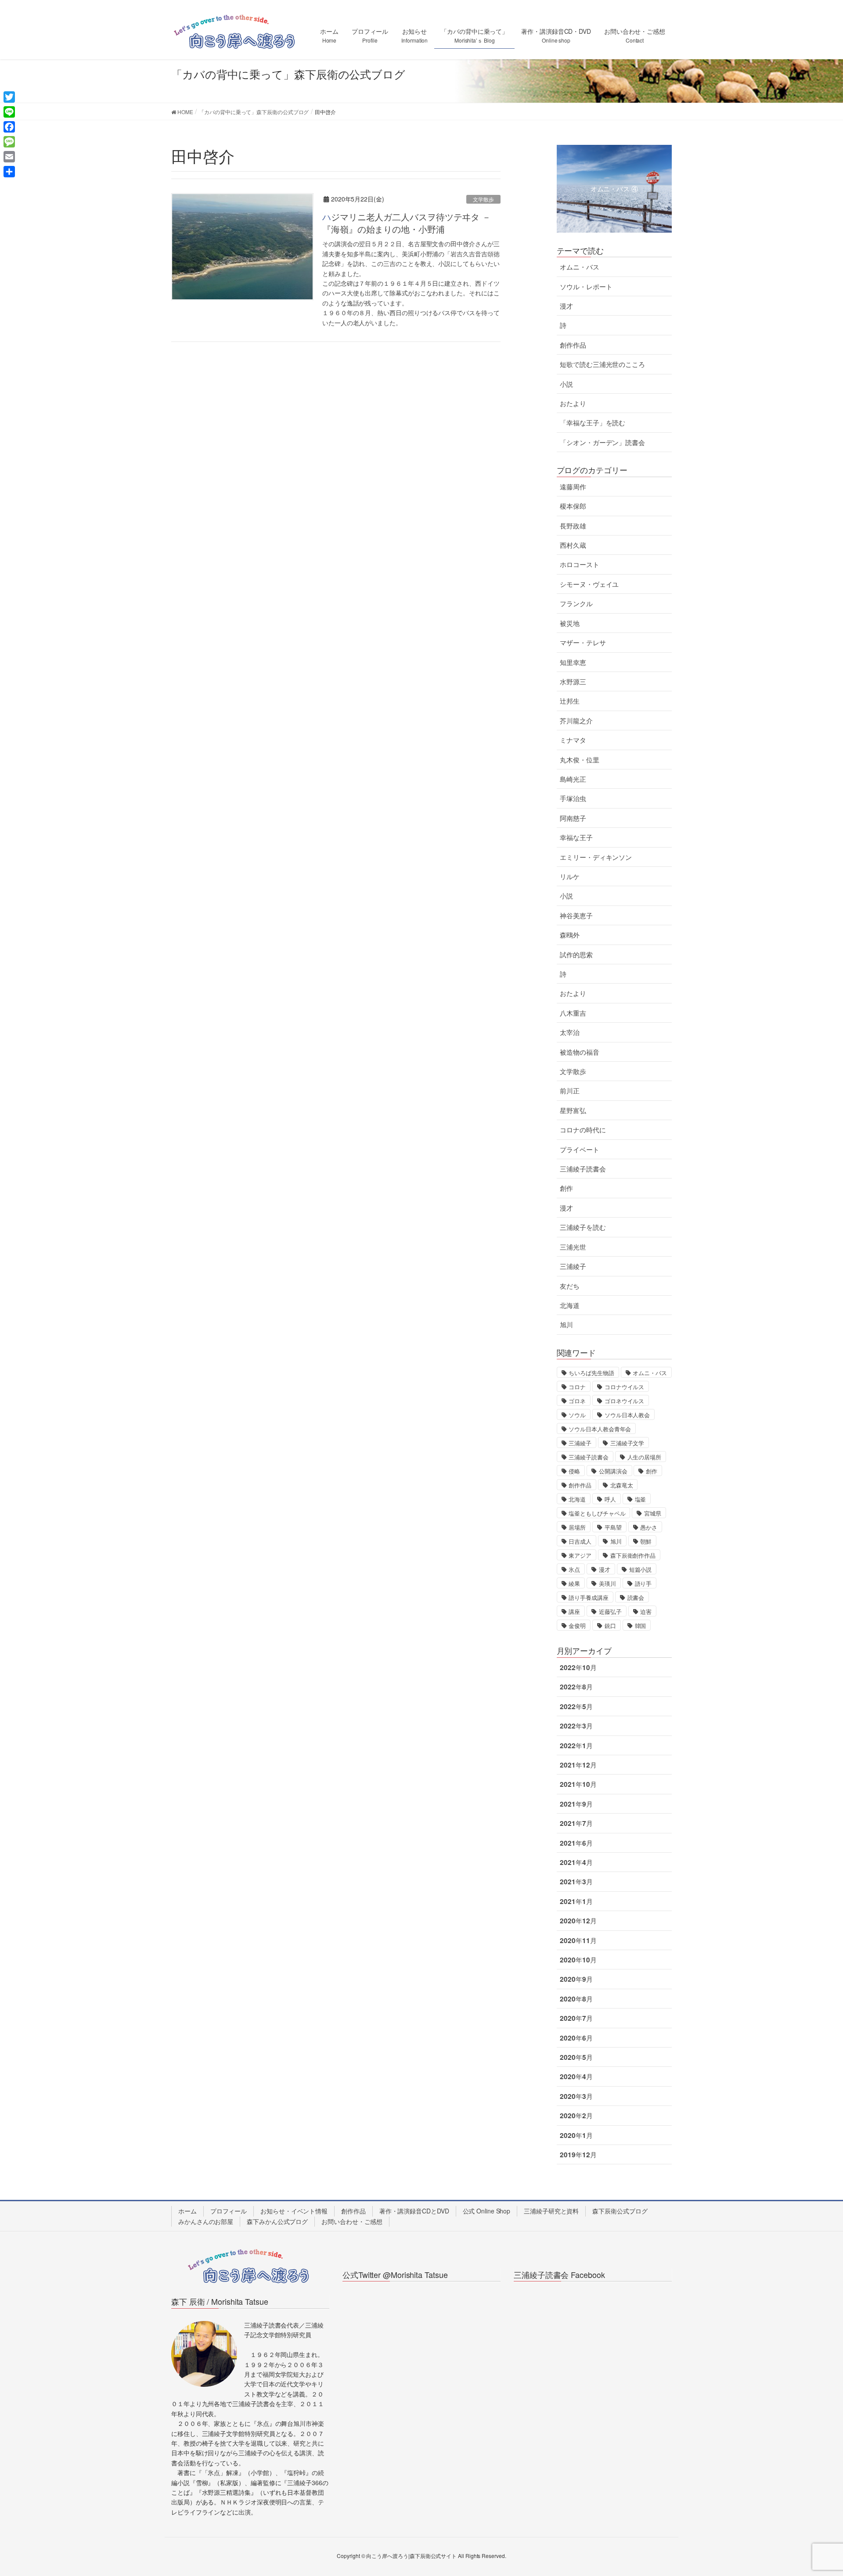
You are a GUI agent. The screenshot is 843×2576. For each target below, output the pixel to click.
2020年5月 (576, 2057)
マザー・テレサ (583, 643)
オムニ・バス (579, 267)
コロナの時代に (583, 1130)
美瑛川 (607, 1583)
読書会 (636, 1597)
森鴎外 (570, 935)
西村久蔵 (573, 545)
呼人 (610, 1499)
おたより (573, 403)
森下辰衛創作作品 (633, 1555)
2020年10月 (578, 1960)
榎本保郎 (573, 506)
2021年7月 (576, 1823)
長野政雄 (573, 526)
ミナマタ (573, 740)
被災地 (570, 623)
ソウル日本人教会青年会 (600, 1429)
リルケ (570, 877)
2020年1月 (576, 2135)
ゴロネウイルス (624, 1401)
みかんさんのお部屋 (206, 2221)
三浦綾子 (573, 1266)
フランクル (576, 604)
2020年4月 (576, 2077)
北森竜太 (622, 1485)
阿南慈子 (573, 818)
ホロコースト (579, 564)
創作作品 (573, 345)
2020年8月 (576, 1999)
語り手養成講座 (588, 1597)
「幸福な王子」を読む (593, 423)
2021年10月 (578, 1784)
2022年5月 (576, 1707)
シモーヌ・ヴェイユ (589, 584)
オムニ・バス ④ (614, 189)
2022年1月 (576, 1746)
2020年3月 (576, 2096)
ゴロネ (577, 1401)
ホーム (187, 2211)
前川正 (570, 1091)
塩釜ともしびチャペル (597, 1513)
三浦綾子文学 (627, 1443)
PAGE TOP (816, 2491)
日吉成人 (580, 1541)
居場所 (577, 1527)
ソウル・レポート (586, 287)
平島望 (613, 1527)
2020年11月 (578, 1940)
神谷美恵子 (576, 916)
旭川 (566, 1325)
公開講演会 (613, 1471)
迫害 (646, 1611)
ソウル (577, 1415)
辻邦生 (570, 701)
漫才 (566, 306)
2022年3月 (576, 1726)
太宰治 (570, 1032)
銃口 (610, 1626)
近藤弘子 (610, 1611)
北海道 (570, 1305)
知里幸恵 (573, 662)
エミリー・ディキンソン (596, 857)
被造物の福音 (579, 1052)
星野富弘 (573, 1110)
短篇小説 (641, 1569)
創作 (566, 1188)
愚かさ (649, 1527)
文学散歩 (483, 199)
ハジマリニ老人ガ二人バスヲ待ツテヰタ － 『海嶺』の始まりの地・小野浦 (407, 223)
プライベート (579, 1150)
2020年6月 (576, 2038)
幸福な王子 (576, 837)
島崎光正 (573, 779)
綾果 (574, 1583)
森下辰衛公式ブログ (620, 2211)
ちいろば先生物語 (591, 1373)
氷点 (574, 1569)
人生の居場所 (644, 1457)
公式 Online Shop (487, 2211)
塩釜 (641, 1499)
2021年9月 (576, 1804)
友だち (570, 1286)
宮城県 (653, 1513)
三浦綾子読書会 (583, 1169)
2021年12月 (578, 1765)
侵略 (574, 1471)
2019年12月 (578, 2155)
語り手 (643, 1583)
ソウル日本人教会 (627, 1415)
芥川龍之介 (576, 721)
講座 (574, 1611)
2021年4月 (576, 1862)
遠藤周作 (573, 487)
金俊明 (577, 1626)
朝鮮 (646, 1541)
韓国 (641, 1626)
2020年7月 (576, 2018)
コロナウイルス (624, 1387)
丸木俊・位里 (579, 760)
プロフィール (229, 2211)
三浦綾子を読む (583, 1227)
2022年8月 (576, 1687)
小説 (566, 384)
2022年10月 (578, 1667)
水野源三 (573, 682)
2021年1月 (576, 1901)
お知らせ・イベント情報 (294, 2211)
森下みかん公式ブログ (277, 2221)
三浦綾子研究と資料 (551, 2211)
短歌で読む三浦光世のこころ (602, 364)
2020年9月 (576, 1979)
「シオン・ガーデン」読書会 (602, 442)
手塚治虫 (573, 798)
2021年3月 (576, 1882)
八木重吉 (573, 1013)
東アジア (580, 1555)
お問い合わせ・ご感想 (352, 2221)
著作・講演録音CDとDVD (414, 2211)
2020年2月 (576, 2116)
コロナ (577, 1387)
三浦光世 (573, 1247)
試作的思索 (576, 955)
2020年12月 (578, 1921)
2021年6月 (576, 1843)
